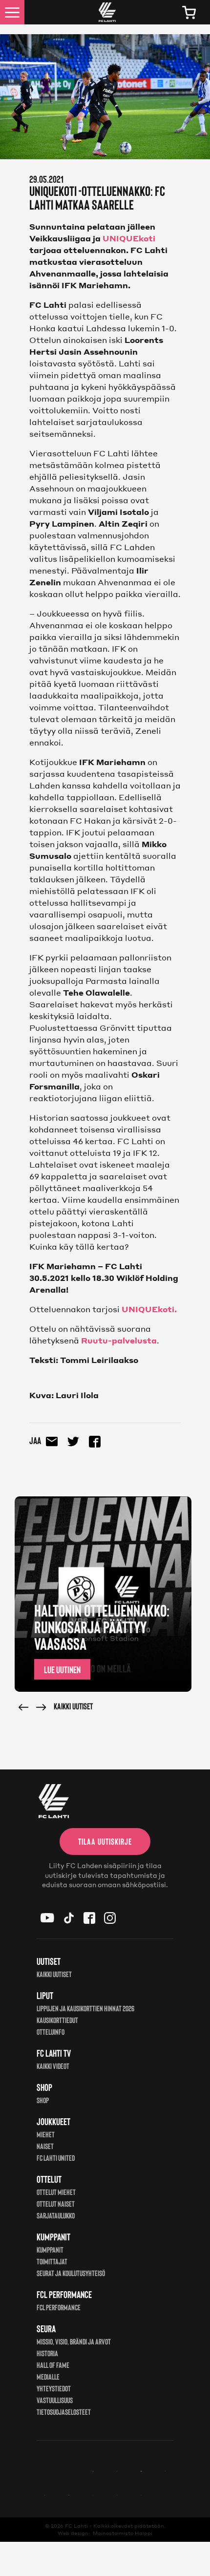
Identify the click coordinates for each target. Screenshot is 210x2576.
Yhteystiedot (54, 2388)
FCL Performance (59, 2307)
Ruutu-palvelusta (119, 1340)
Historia (47, 2353)
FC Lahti (76, 2526)
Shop (43, 2100)
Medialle (48, 2376)
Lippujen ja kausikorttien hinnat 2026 (85, 2008)
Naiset (45, 2146)
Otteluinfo (51, 2032)
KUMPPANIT (50, 2249)
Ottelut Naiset (56, 2203)
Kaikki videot (53, 2066)
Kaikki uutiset (73, 1706)
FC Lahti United (56, 2158)
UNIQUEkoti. (149, 1309)
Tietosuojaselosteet (64, 2412)
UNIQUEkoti (128, 238)
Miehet (46, 2134)
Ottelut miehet (56, 2192)
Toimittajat (52, 2261)
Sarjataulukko (56, 2215)
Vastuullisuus (55, 2400)
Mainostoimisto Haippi (123, 2533)
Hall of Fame (53, 2365)
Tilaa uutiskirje (105, 1841)
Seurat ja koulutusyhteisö (71, 2273)
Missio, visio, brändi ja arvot (74, 2341)
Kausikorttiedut (57, 2020)
